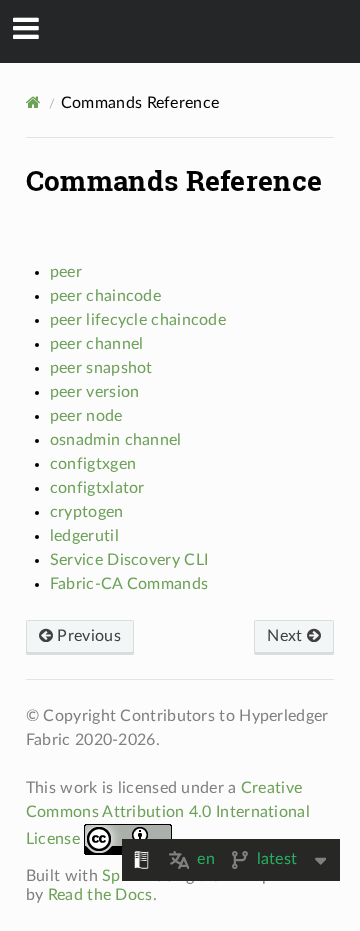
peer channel (97, 344)
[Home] (33, 102)
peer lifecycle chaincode (138, 320)
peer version (95, 392)
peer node (86, 416)
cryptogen (87, 512)
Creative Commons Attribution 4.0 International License (168, 813)
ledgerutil (84, 536)
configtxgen (93, 464)
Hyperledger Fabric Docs (193, 31)
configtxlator (97, 488)
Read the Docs (100, 895)
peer (66, 272)
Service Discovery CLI (129, 560)
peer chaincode (105, 296)
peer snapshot (101, 368)
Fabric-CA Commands (129, 584)
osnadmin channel (116, 440)
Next (287, 636)
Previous (87, 636)
